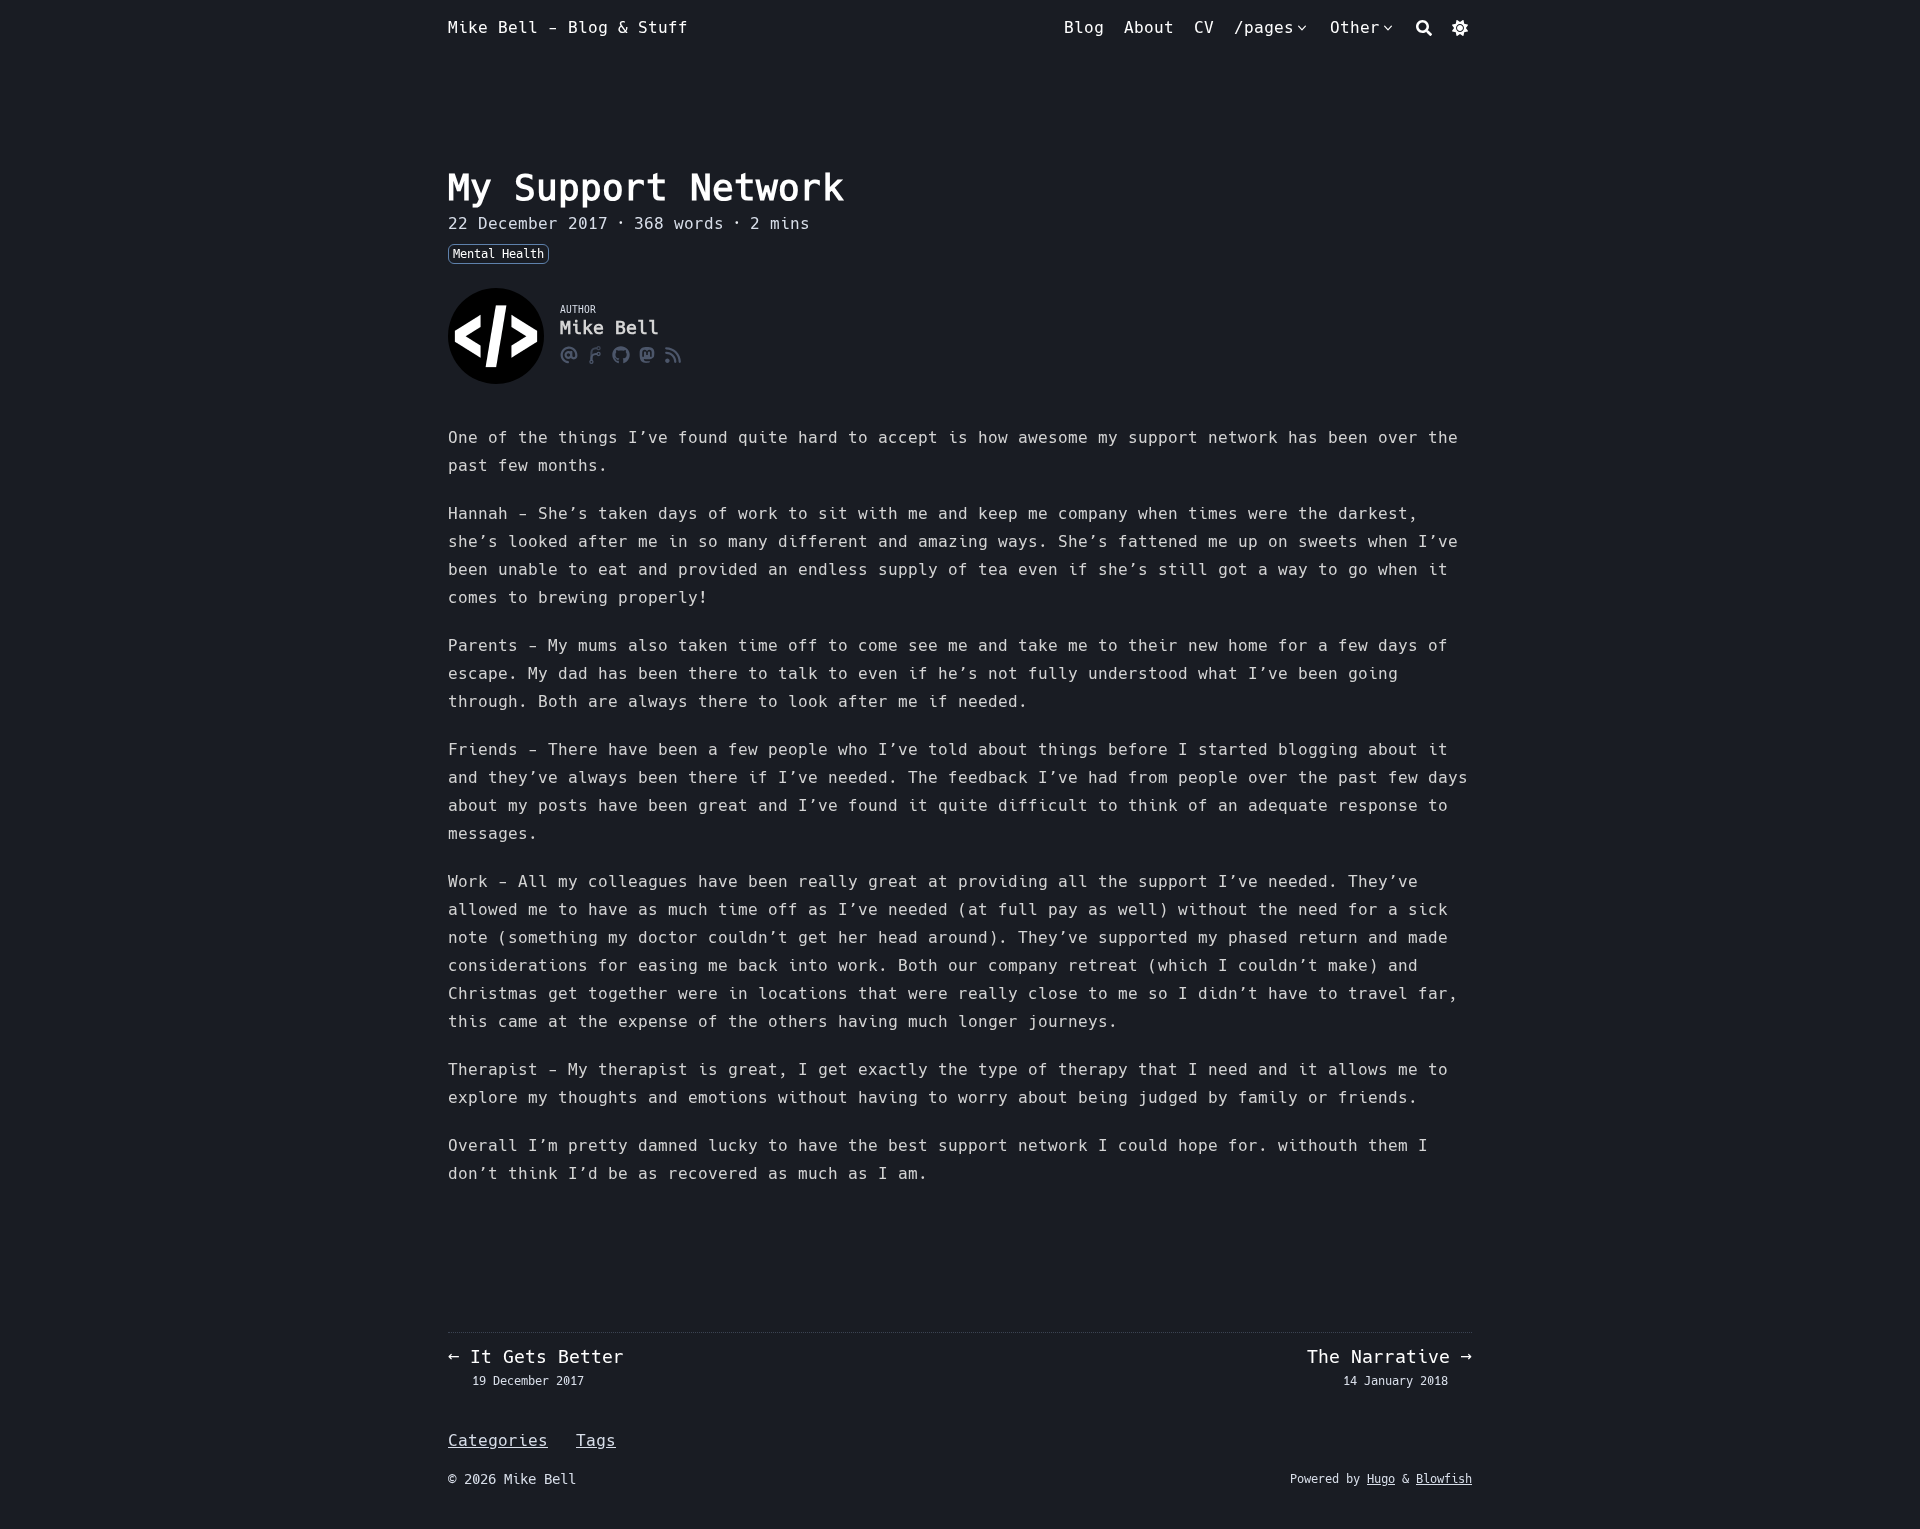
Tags (596, 1440)
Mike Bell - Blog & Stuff (568, 27)
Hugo (1381, 1479)
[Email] (569, 354)
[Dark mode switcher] (1460, 28)
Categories (498, 1440)
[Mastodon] (647, 354)
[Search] (1424, 28)
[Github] (621, 354)
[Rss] (673, 354)
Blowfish (1444, 1479)
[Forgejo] (595, 354)
